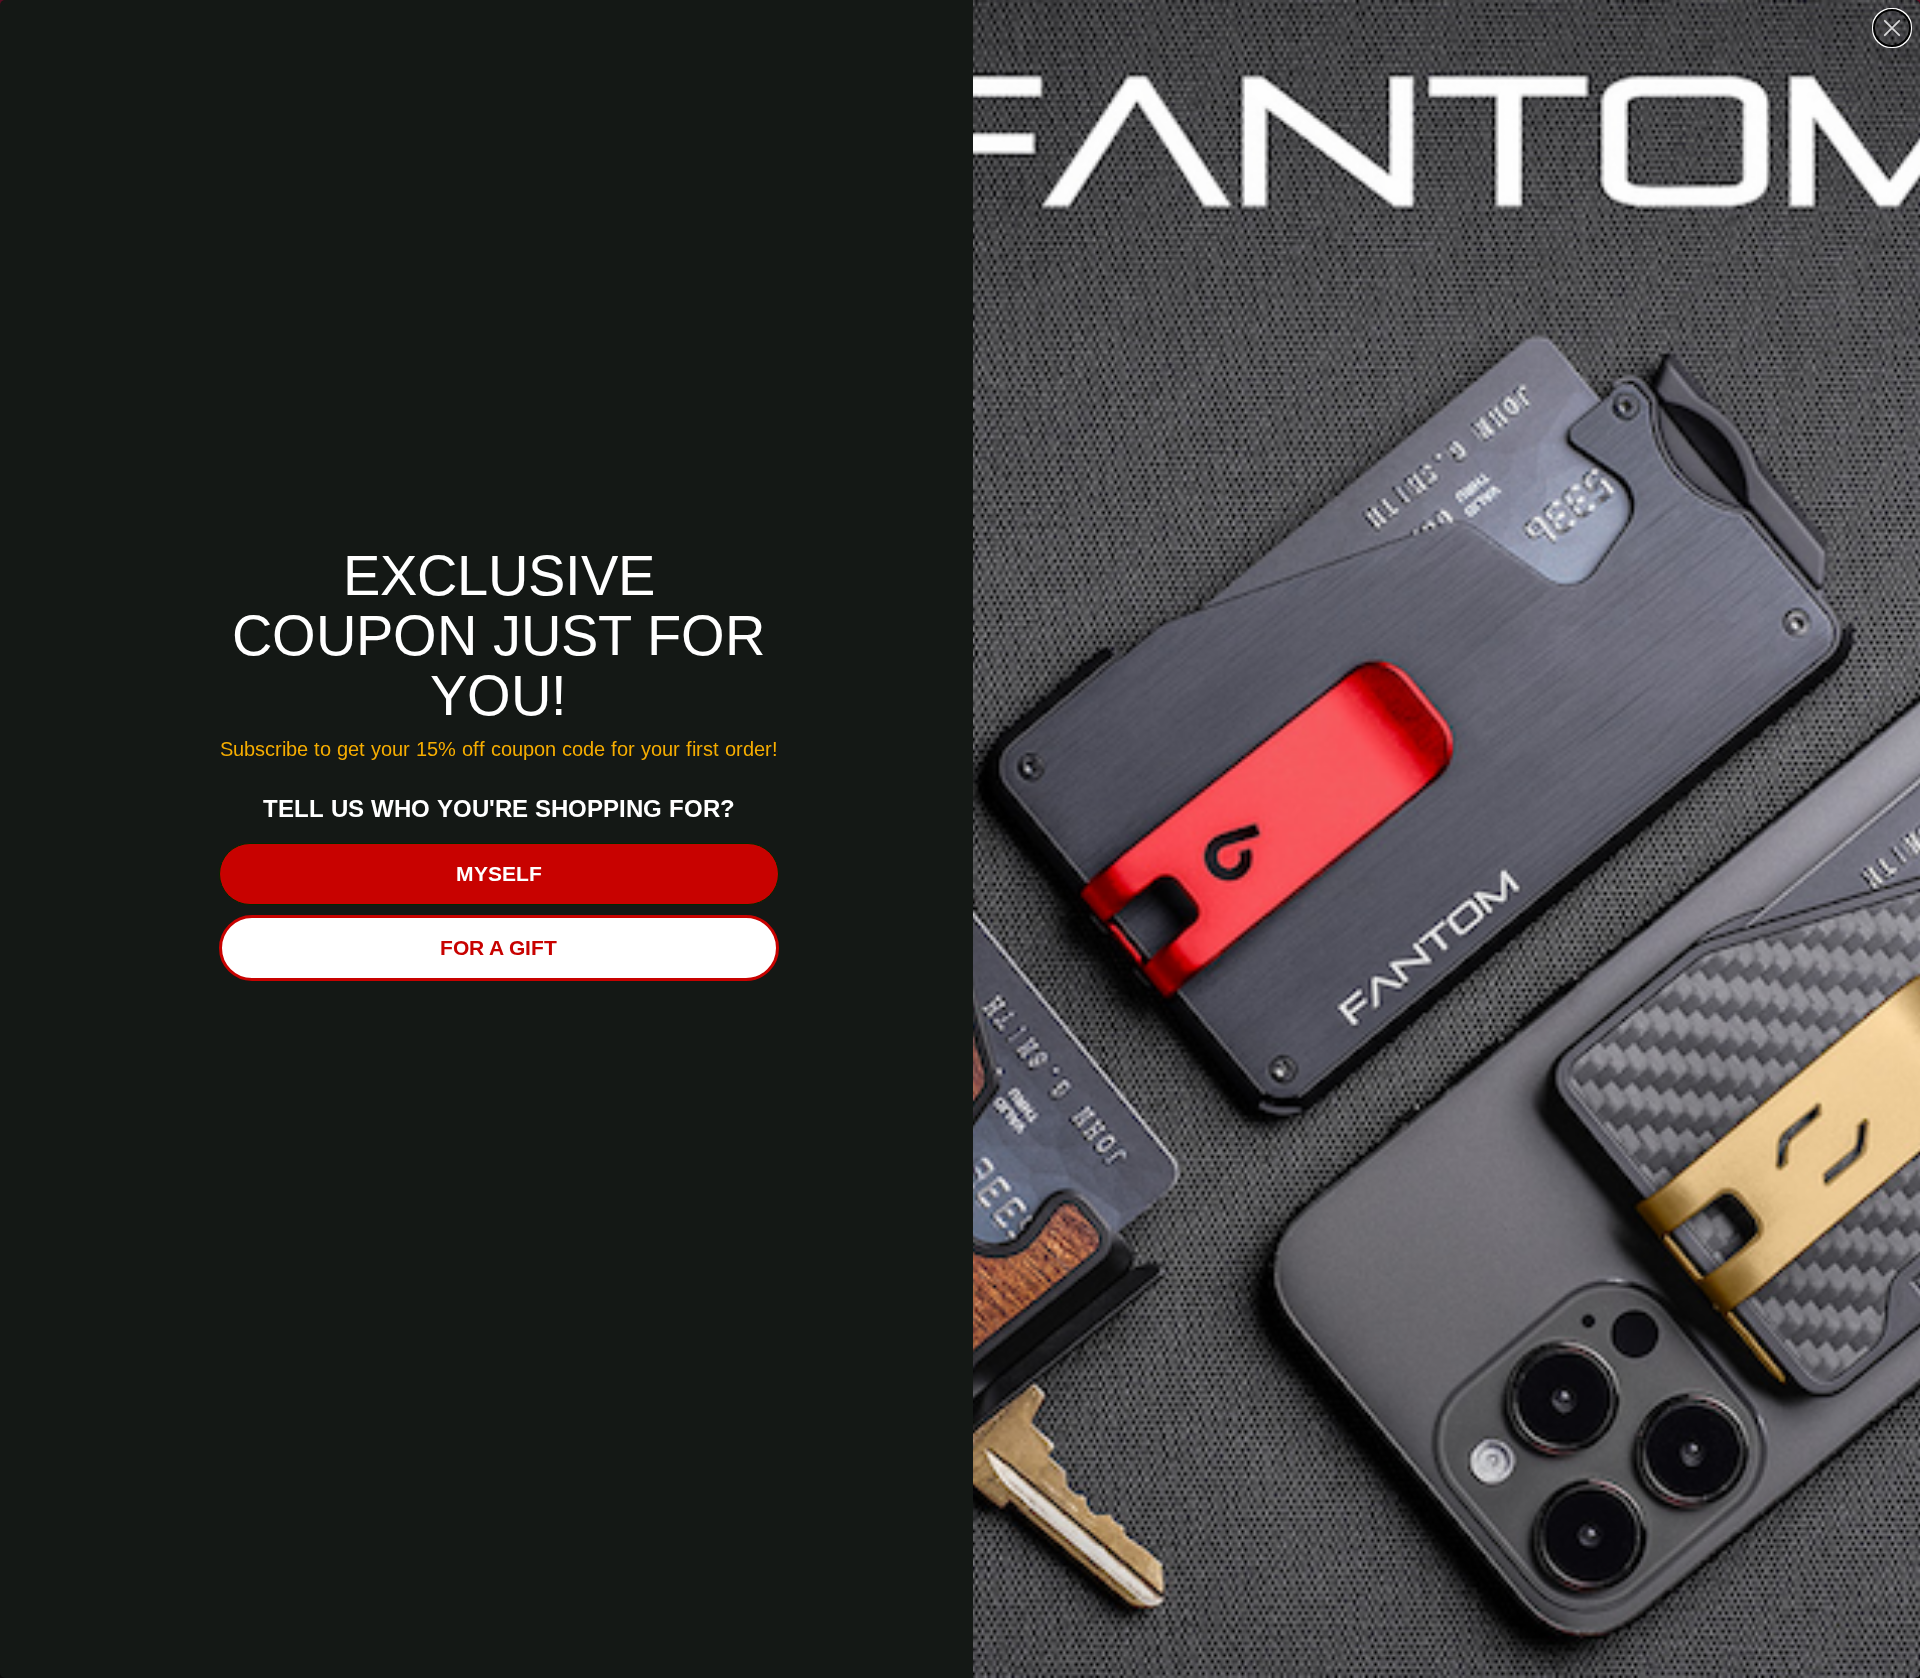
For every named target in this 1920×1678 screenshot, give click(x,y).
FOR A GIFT (498, 947)
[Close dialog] (1892, 28)
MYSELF (499, 873)
